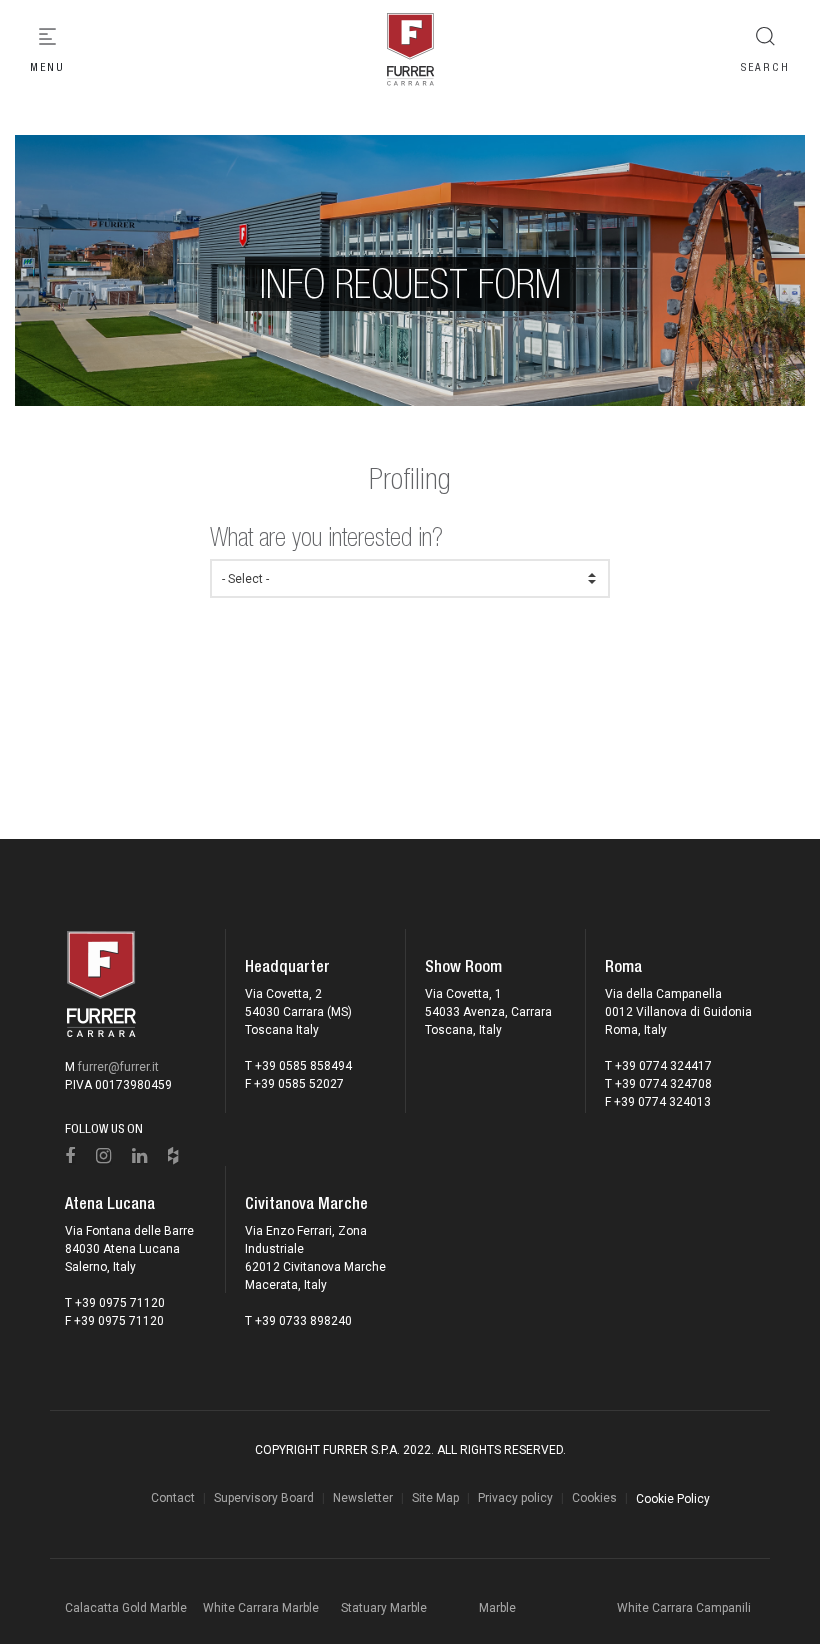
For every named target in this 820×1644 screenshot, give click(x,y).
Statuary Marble (384, 1608)
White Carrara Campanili (684, 1608)
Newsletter (363, 1498)
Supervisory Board (264, 1498)
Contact (173, 1498)
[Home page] (410, 50)
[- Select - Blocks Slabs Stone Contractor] (410, 578)
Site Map (435, 1498)
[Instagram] (104, 1156)
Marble (497, 1608)
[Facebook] (70, 1156)
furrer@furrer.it (118, 1067)
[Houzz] (173, 1156)
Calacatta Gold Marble (126, 1608)
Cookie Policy (673, 1499)
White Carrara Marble (261, 1608)
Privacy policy (515, 1498)
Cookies (594, 1498)
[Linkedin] (140, 1156)
